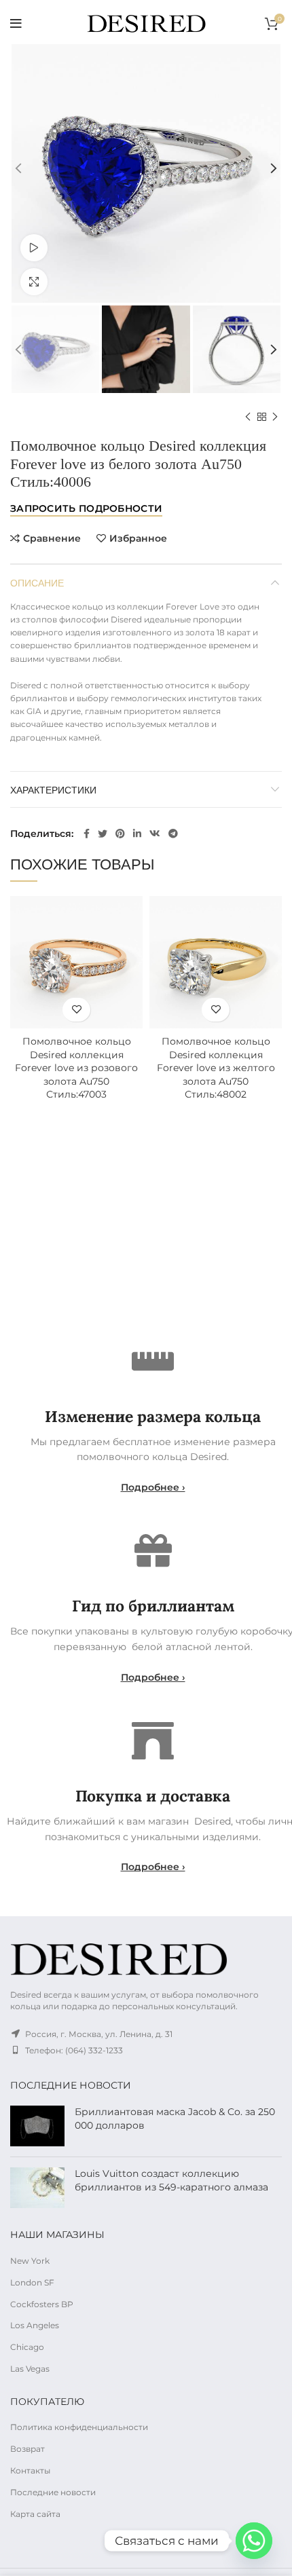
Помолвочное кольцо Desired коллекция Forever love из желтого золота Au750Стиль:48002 (216, 1068)
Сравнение (52, 538)
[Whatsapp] (254, 2541)
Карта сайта (35, 2514)
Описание (37, 582)
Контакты (30, 2470)
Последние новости (53, 2492)
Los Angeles (35, 2325)
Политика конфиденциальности (79, 2427)
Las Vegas (30, 2369)
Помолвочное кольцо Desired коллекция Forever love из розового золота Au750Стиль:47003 (76, 1068)
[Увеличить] (34, 282)
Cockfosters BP (42, 2304)
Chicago (27, 2347)
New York (30, 2261)
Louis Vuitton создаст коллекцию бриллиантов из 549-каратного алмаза (171, 2180)
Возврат (28, 2449)
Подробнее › (153, 1487)
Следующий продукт (275, 417)
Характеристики (53, 789)
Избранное (138, 538)
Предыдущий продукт (248, 417)
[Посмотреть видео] (34, 248)
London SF (32, 2282)
